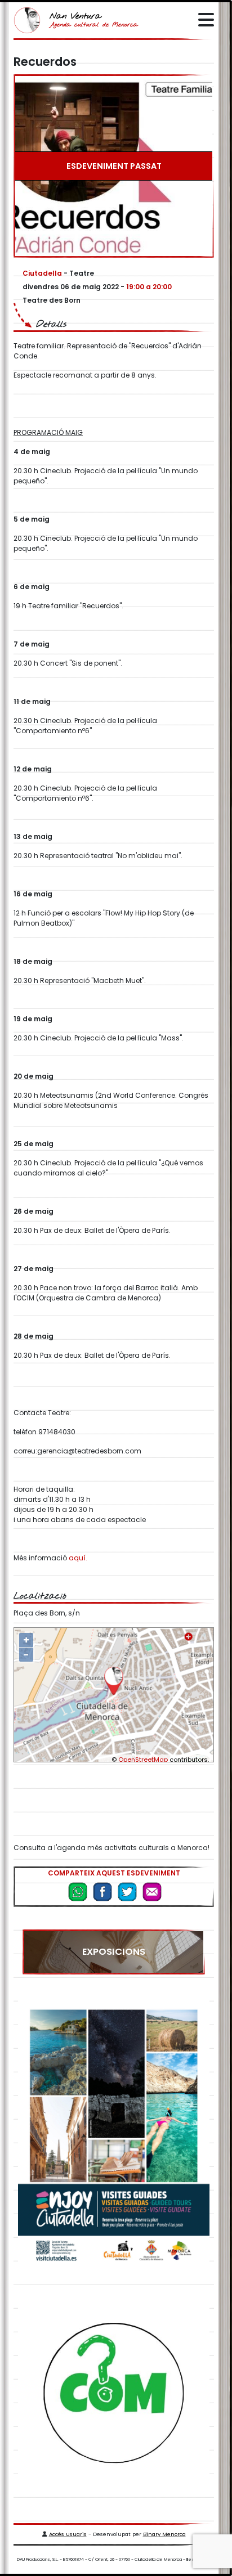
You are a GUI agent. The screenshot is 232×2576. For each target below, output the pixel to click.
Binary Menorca (164, 2534)
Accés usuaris (68, 2534)
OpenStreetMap (143, 1760)
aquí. (78, 1558)
